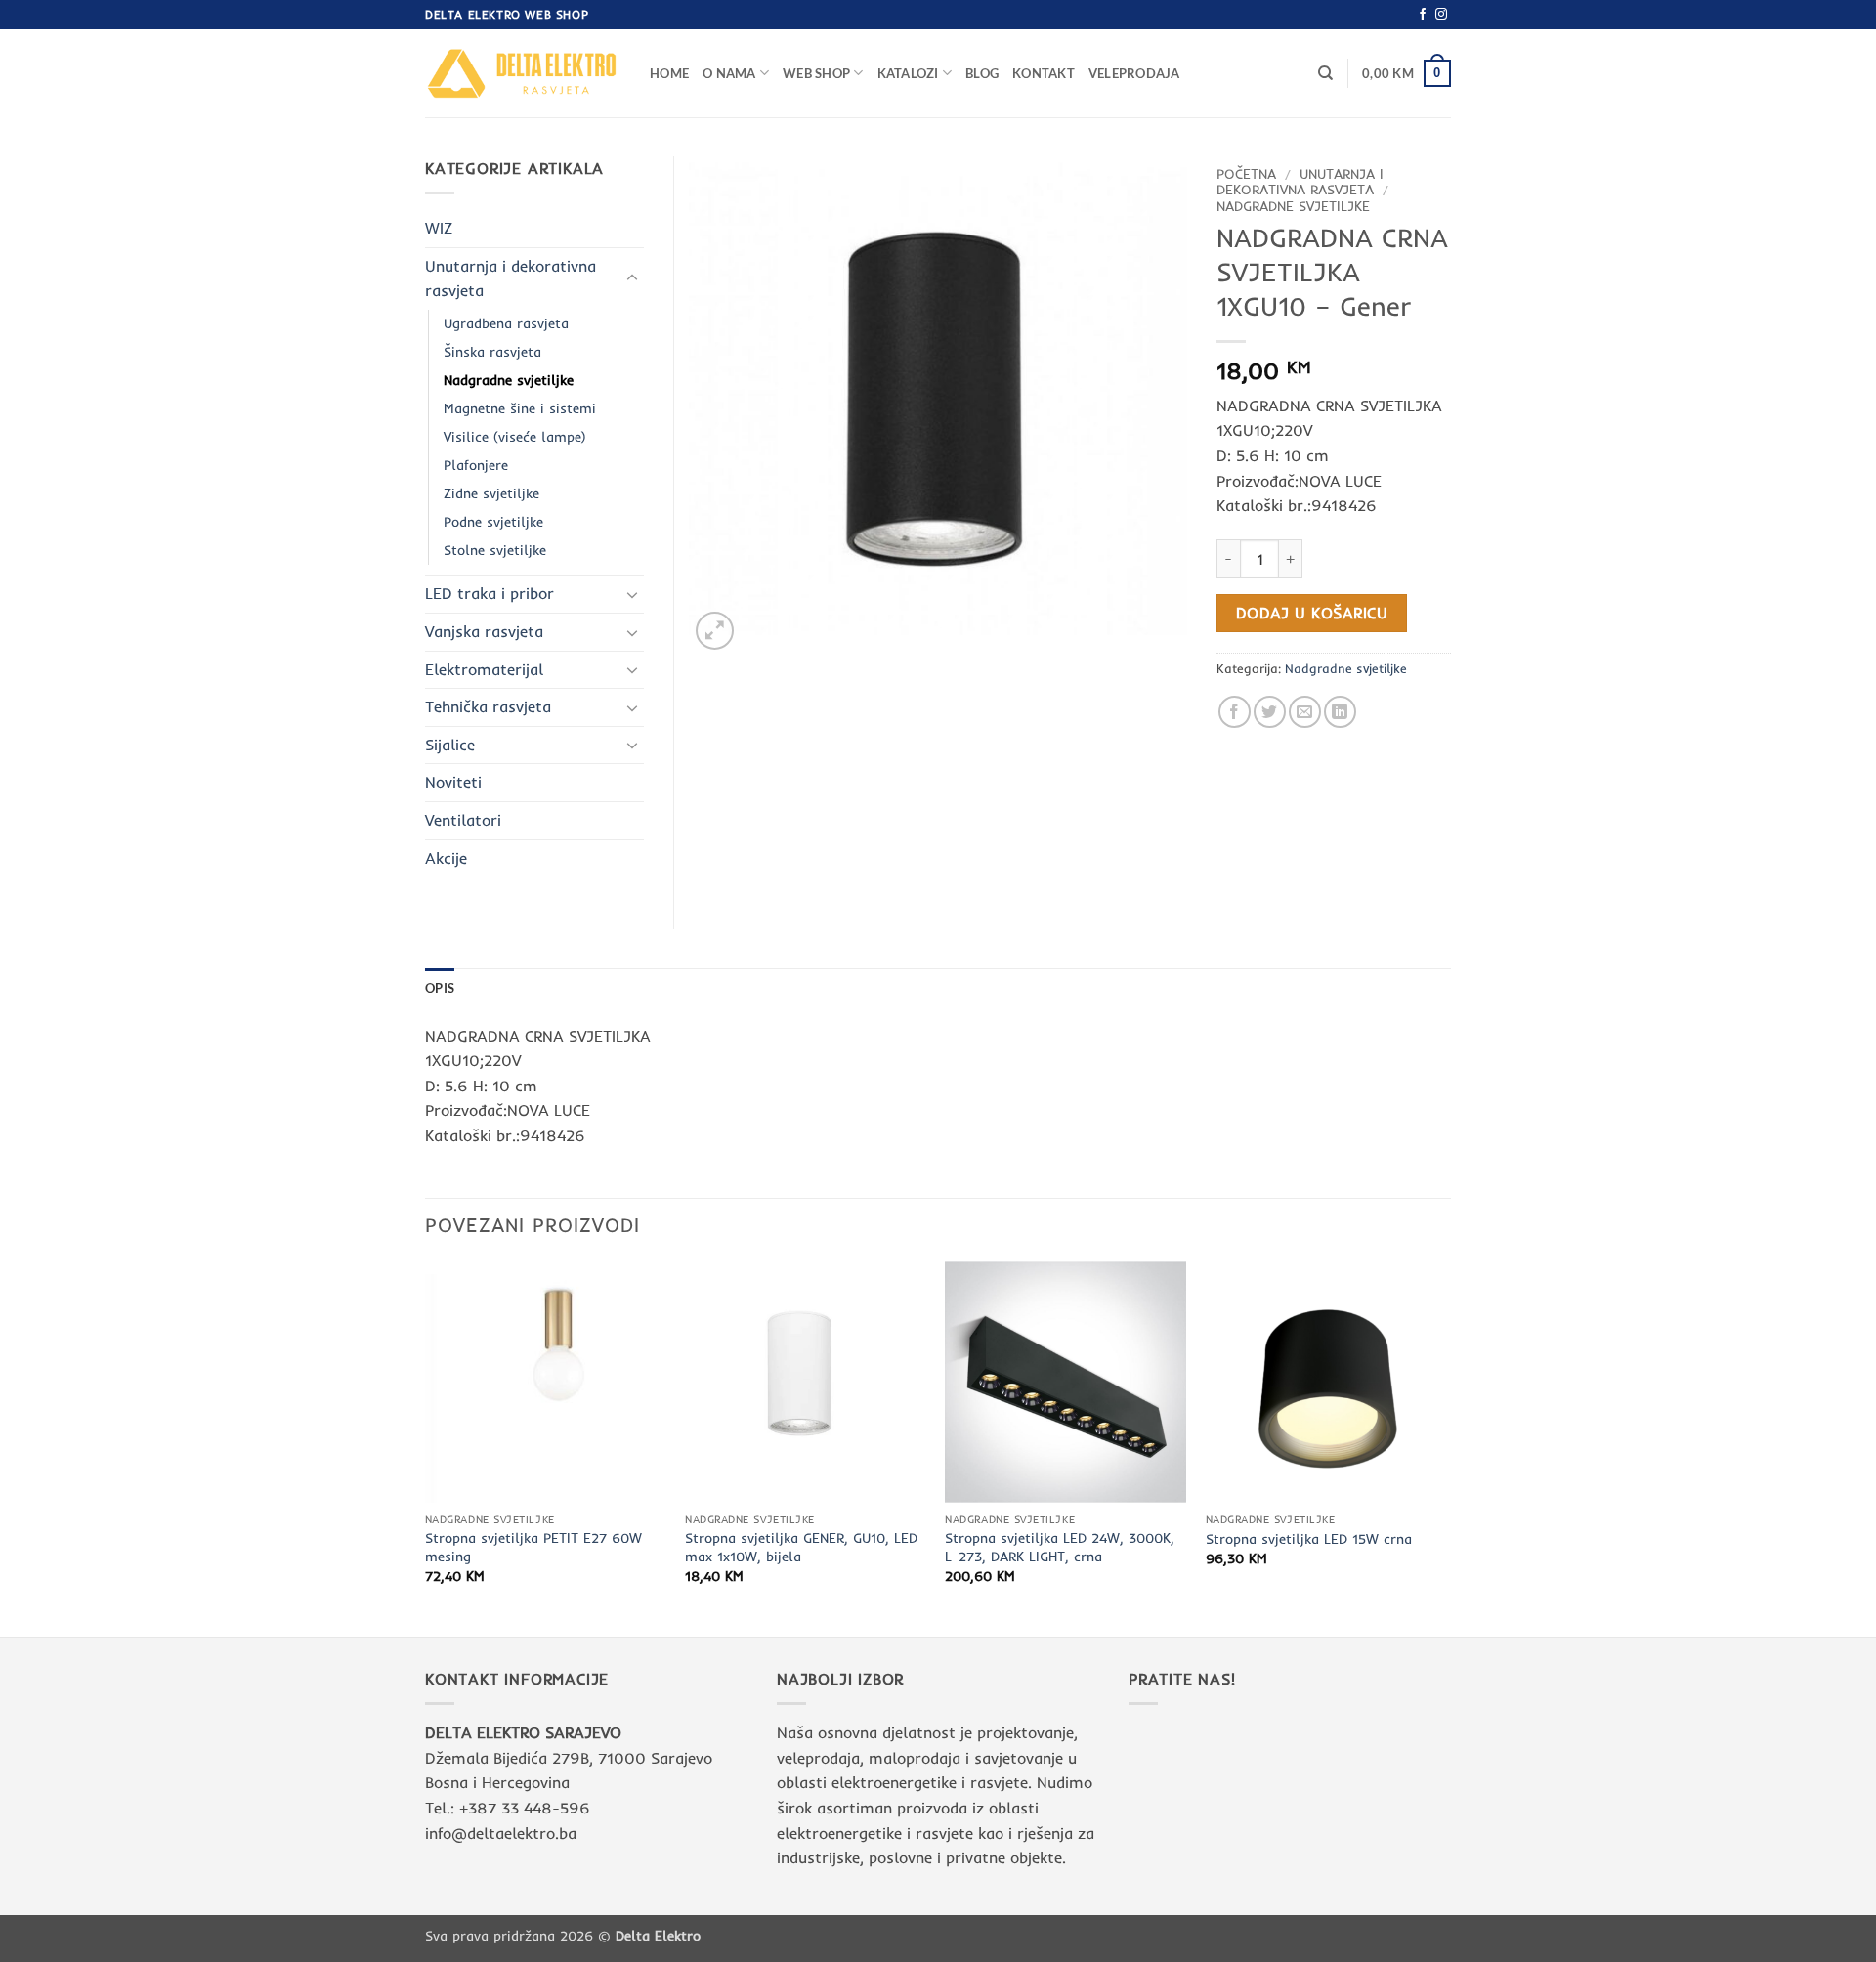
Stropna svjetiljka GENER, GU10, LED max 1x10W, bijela (801, 1547)
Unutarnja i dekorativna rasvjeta (1300, 181)
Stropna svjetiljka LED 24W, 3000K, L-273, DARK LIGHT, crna (1060, 1547)
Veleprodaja (1134, 73)
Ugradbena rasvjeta (506, 323)
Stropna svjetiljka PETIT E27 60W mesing (533, 1547)
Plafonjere (476, 465)
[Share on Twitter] (1270, 712)
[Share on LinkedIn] (1340, 712)
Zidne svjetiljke (491, 493)
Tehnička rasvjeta (488, 706)
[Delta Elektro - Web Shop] (523, 73)
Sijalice (450, 745)
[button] (1407, 73)
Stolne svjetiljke (495, 550)
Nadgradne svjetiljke (1293, 206)
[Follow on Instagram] (1441, 15)
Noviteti (453, 782)
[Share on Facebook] (1235, 712)
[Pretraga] (1325, 73)
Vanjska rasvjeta (484, 631)
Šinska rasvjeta (492, 352)
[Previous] (426, 1447)
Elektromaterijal (484, 669)
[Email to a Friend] (1305, 712)
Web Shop (816, 73)
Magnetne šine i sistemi (520, 408)
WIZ (439, 228)
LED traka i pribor (490, 593)
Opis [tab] (440, 988)
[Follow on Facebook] (1423, 15)
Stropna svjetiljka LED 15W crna (1309, 1539)
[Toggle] (632, 278)
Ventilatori (463, 820)
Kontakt (1044, 73)
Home (669, 73)
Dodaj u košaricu (1312, 613)
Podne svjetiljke (493, 522)
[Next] (1445, 1447)
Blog (982, 73)
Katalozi (908, 73)
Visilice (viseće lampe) (515, 437)
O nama (729, 73)
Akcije (446, 858)
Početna (1246, 173)
